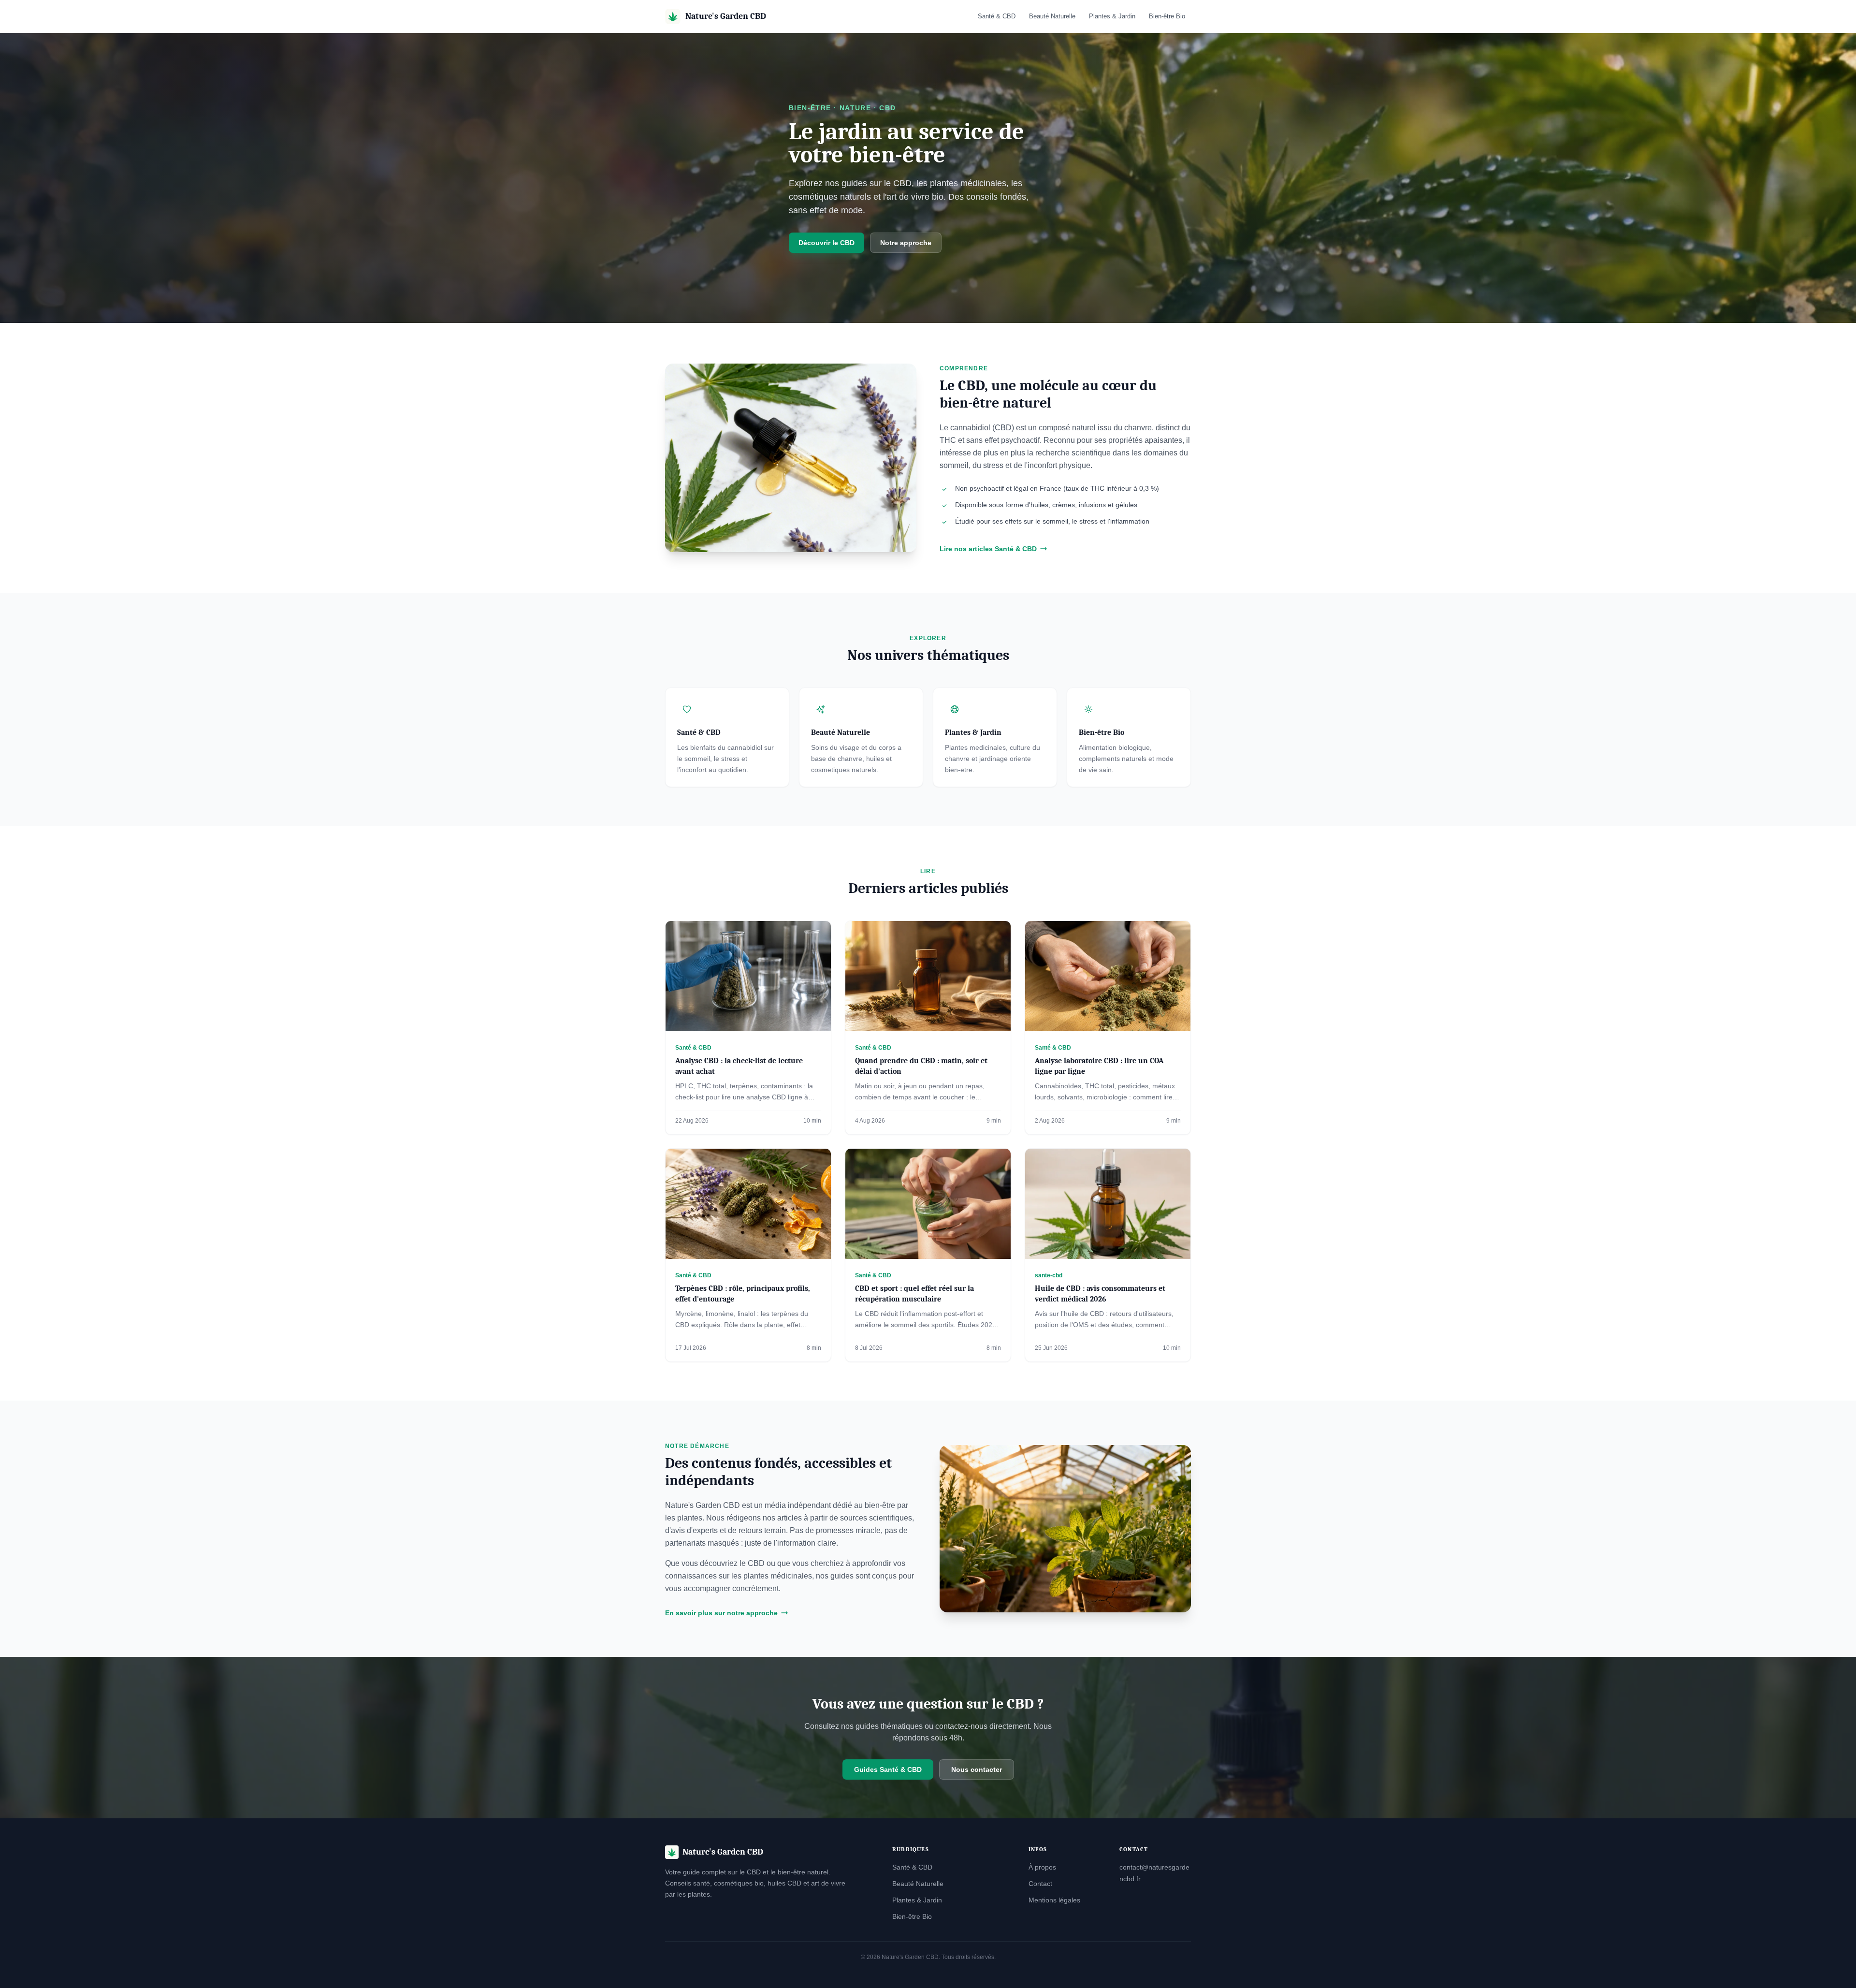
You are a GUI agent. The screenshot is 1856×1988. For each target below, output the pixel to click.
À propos (1042, 1867)
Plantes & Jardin (1112, 16)
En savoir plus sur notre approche (721, 1613)
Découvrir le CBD (826, 243)
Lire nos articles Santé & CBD (988, 549)
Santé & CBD (997, 16)
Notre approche (906, 243)
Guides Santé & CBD (888, 1769)
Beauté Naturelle (1052, 16)
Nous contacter (977, 1769)
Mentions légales (1054, 1900)
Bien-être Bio (1167, 16)
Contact (1040, 1884)
